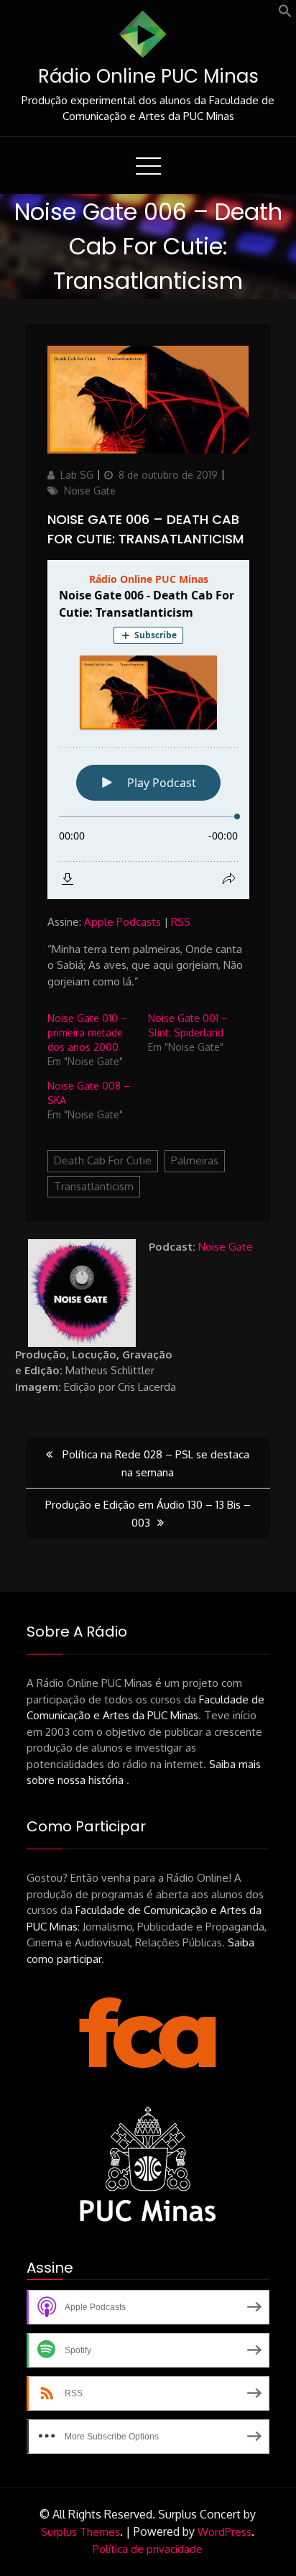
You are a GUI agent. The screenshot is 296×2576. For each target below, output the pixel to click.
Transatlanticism (94, 1186)
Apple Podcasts (122, 922)
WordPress (225, 2532)
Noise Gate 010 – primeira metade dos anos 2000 (87, 1032)
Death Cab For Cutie (103, 1160)
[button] (285, 14)
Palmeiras (195, 1160)
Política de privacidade (148, 2549)
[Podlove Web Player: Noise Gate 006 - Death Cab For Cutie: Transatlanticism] (148, 730)
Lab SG (77, 475)
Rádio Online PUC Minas (148, 76)
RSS (181, 922)
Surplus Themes (80, 2532)
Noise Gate (90, 491)
